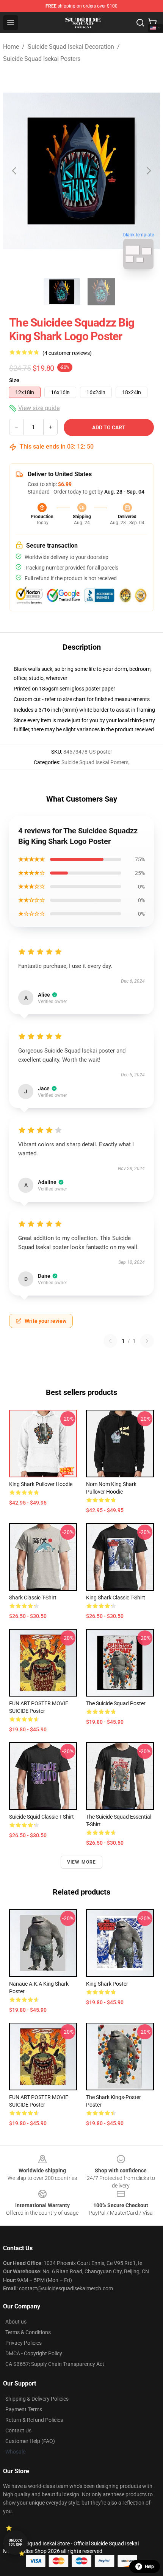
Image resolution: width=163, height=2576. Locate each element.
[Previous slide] (15, 171)
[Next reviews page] (147, 1341)
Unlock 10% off (15, 2543)
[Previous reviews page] (110, 1341)
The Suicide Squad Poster (116, 1703)
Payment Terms (24, 2409)
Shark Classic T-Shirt (33, 1598)
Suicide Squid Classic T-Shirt (42, 1817)
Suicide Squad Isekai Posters (42, 59)
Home (11, 47)
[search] (140, 23)
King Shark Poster (107, 1984)
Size (14, 380)
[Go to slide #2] (101, 292)
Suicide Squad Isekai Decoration (71, 47)
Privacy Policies (24, 2343)
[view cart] (152, 23)
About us (16, 2322)
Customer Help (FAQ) (30, 2441)
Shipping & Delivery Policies (37, 2399)
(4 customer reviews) (67, 353)
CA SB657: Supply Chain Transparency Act (55, 2364)
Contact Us (18, 2430)
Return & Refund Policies (34, 2420)
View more (82, 1862)
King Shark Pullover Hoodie (41, 1484)
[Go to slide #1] (62, 292)
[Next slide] (148, 171)
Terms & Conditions (28, 2332)
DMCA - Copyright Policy (34, 2353)
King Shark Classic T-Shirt (116, 1598)
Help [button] (149, 2567)
